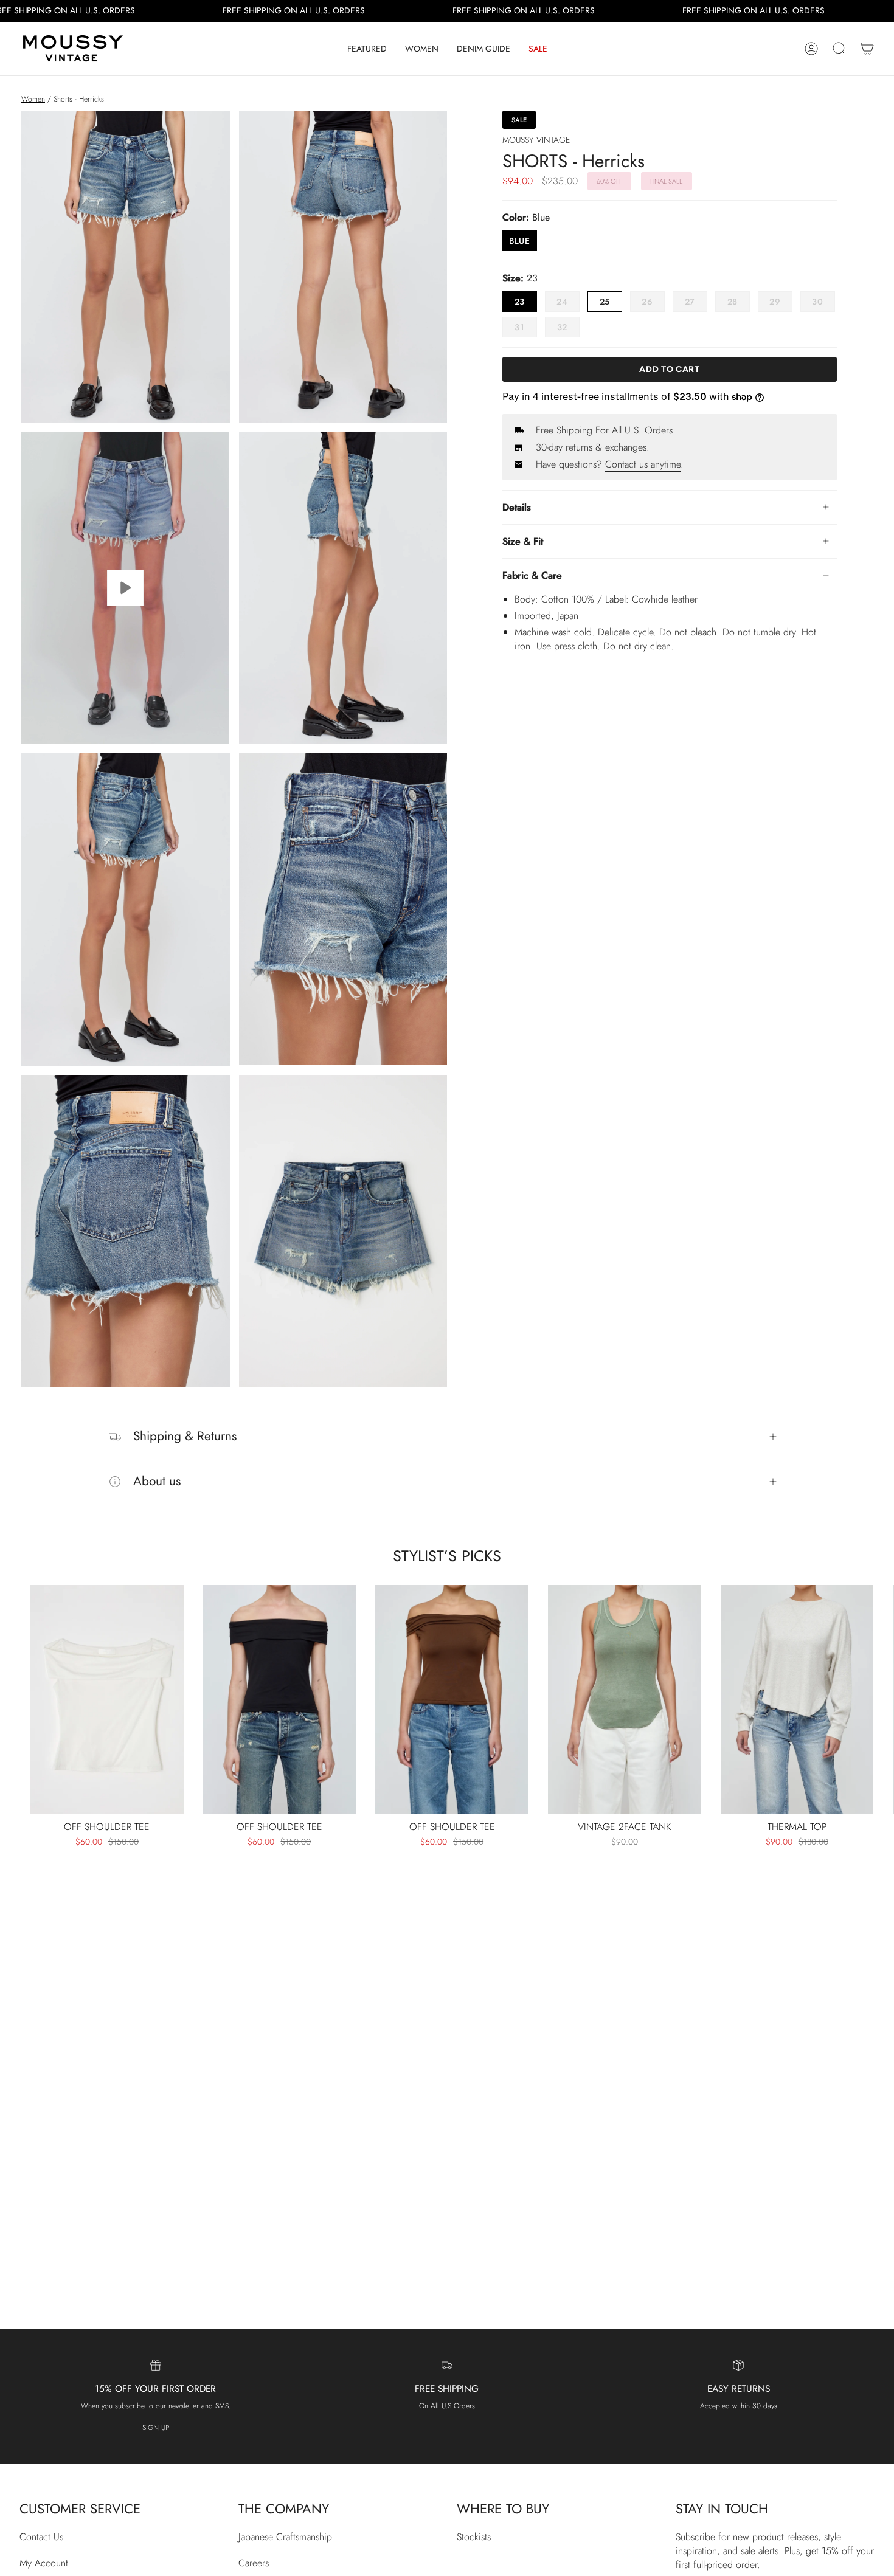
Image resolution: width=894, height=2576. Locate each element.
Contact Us (41, 2537)
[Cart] (867, 49)
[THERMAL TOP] (797, 1700)
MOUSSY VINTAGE (536, 140)
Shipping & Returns (185, 1436)
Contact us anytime (643, 464)
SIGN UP (156, 2428)
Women (33, 99)
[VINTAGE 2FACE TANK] (625, 1700)
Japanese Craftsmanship (285, 2537)
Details (517, 507)
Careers (254, 2563)
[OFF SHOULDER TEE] (107, 1700)
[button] (367, 49)
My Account (44, 2563)
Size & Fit (523, 541)
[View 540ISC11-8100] (126, 588)
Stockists (474, 2537)
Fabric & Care (532, 575)
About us (157, 1481)
